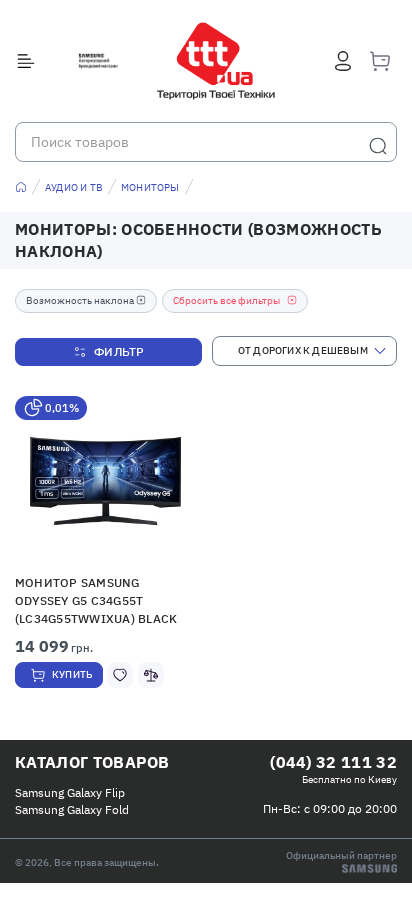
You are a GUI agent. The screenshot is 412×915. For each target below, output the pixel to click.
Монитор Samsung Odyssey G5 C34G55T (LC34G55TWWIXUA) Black (96, 600)
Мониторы (150, 187)
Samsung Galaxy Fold (72, 809)
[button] (106, 481)
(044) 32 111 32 (333, 762)
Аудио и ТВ (74, 187)
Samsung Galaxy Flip (70, 792)
